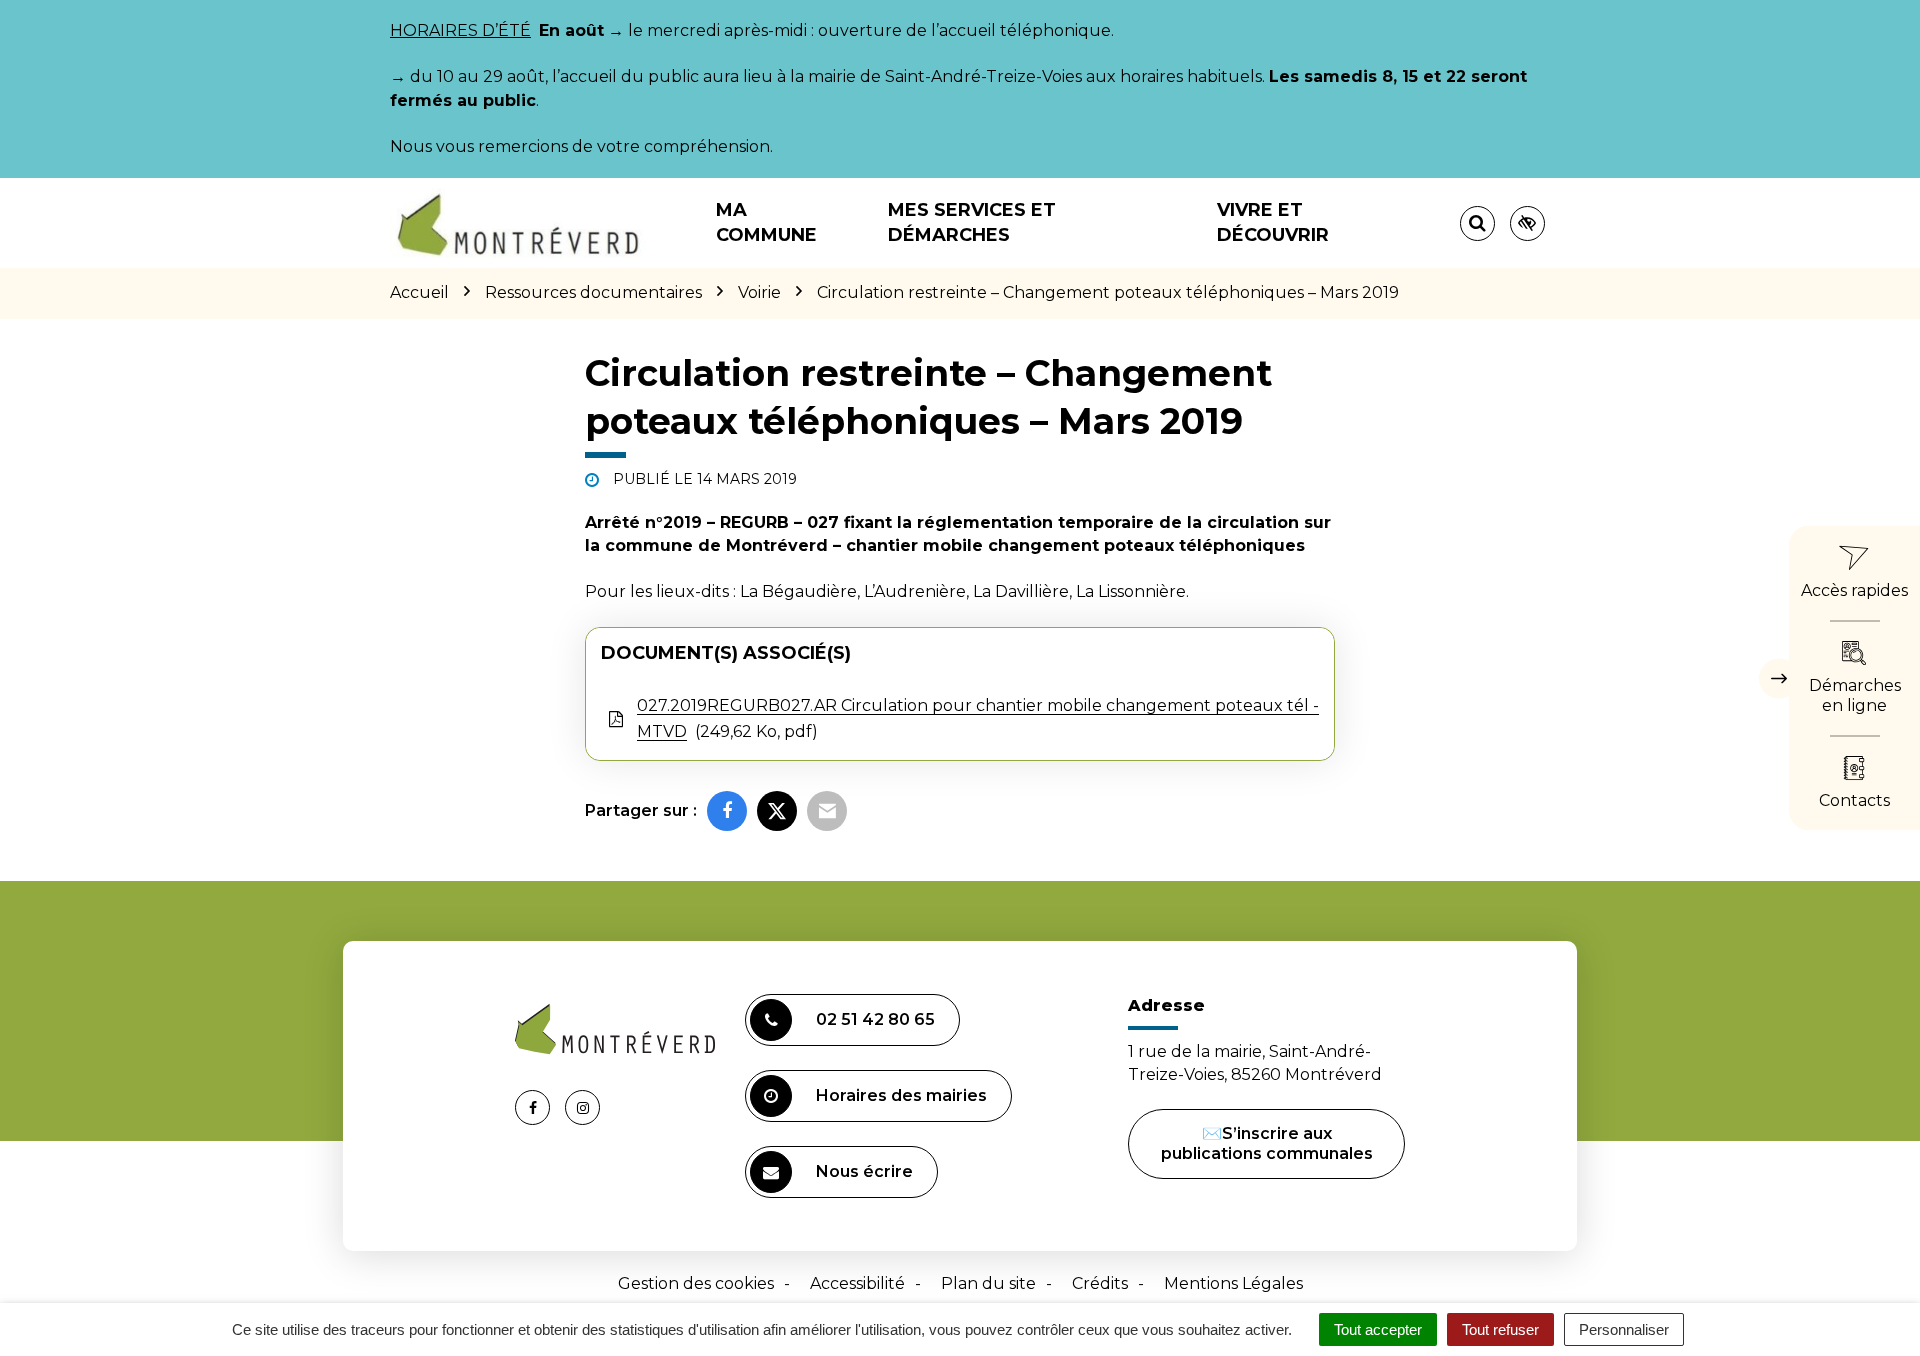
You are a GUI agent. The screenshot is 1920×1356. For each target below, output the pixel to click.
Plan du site (988, 1283)
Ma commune (766, 222)
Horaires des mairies (901, 1095)
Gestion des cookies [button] (696, 1283)
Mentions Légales (1233, 1283)
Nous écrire (864, 1171)
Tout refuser (1500, 1329)
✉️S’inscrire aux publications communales (1267, 1143)
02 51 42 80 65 (875, 1019)
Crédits (1100, 1283)
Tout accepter (1378, 1329)
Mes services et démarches (972, 222)
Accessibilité (857, 1283)
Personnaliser (1624, 1329)
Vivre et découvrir (1273, 222)
